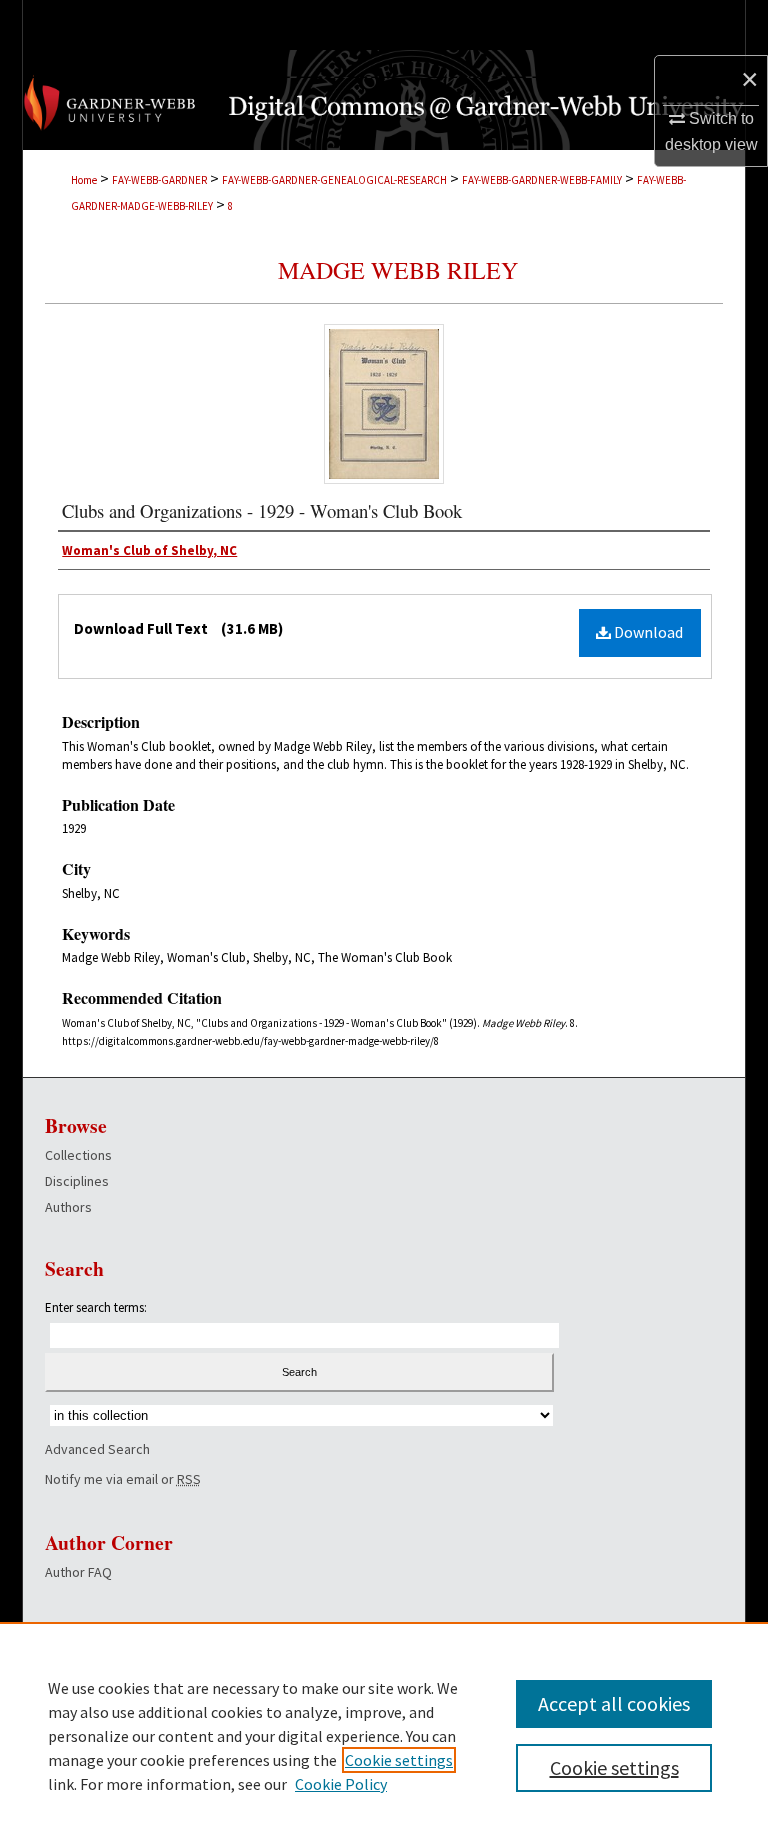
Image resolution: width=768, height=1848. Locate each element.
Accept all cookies (614, 1703)
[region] (384, 1735)
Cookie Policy (341, 1784)
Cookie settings (399, 1760)
